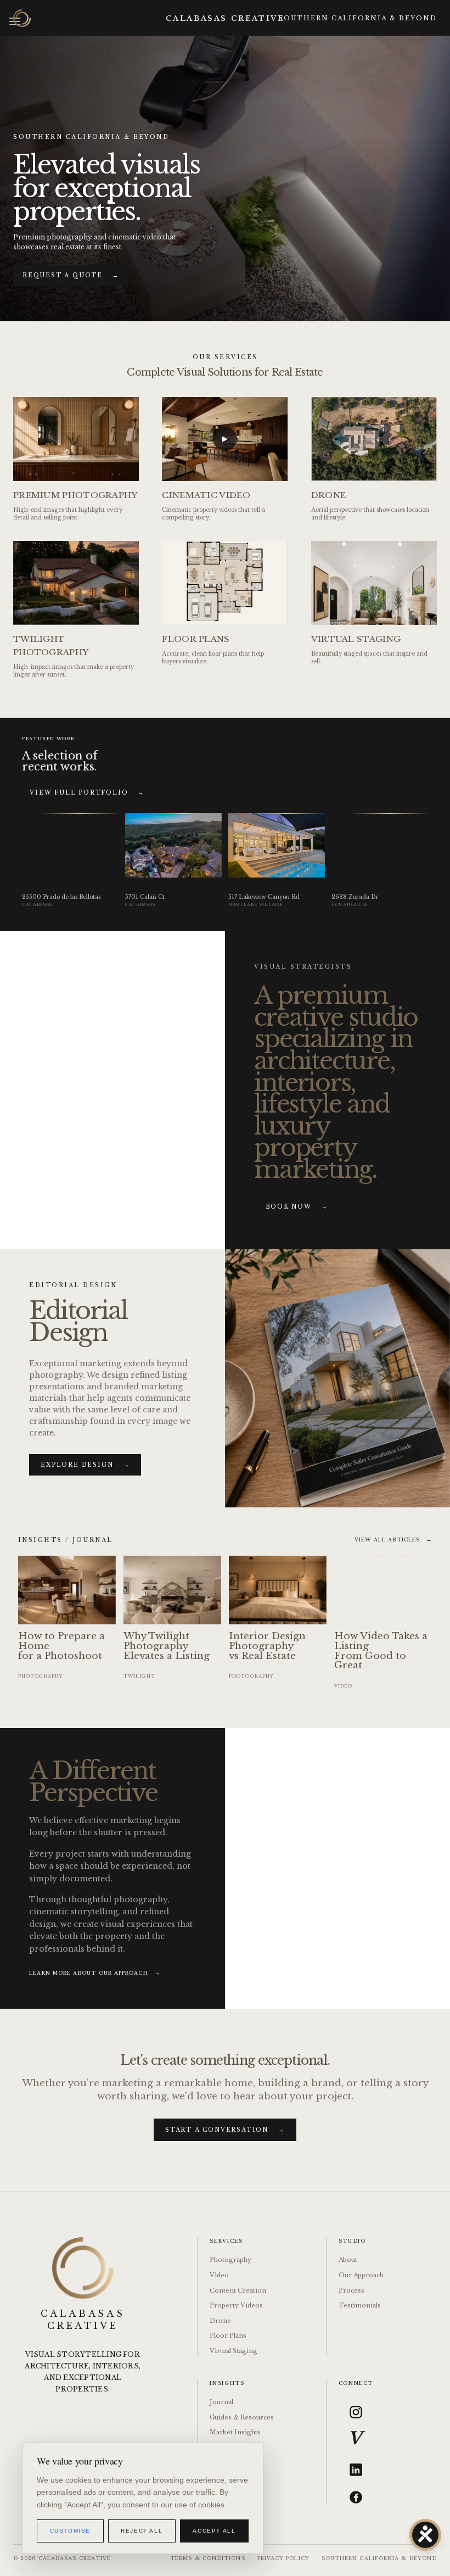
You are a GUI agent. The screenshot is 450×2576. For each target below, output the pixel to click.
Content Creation (238, 2290)
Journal (221, 2402)
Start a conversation (225, 2130)
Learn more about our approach (94, 1973)
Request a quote (71, 275)
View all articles (393, 1540)
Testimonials (360, 2305)
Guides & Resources (242, 2417)
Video (219, 2275)
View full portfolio (87, 793)
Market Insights (235, 2432)
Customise (70, 2531)
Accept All (214, 2531)
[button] (113, 1090)
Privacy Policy (283, 2558)
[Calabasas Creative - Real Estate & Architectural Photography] (22, 18)
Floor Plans (228, 2335)
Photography (230, 2260)
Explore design (85, 1465)
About (348, 2260)
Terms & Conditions (207, 2558)
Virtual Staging (234, 2351)
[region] (143, 2498)
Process (351, 2290)
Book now (297, 1207)
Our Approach (361, 2275)
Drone (220, 2321)
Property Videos (236, 2305)
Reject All (142, 2531)
